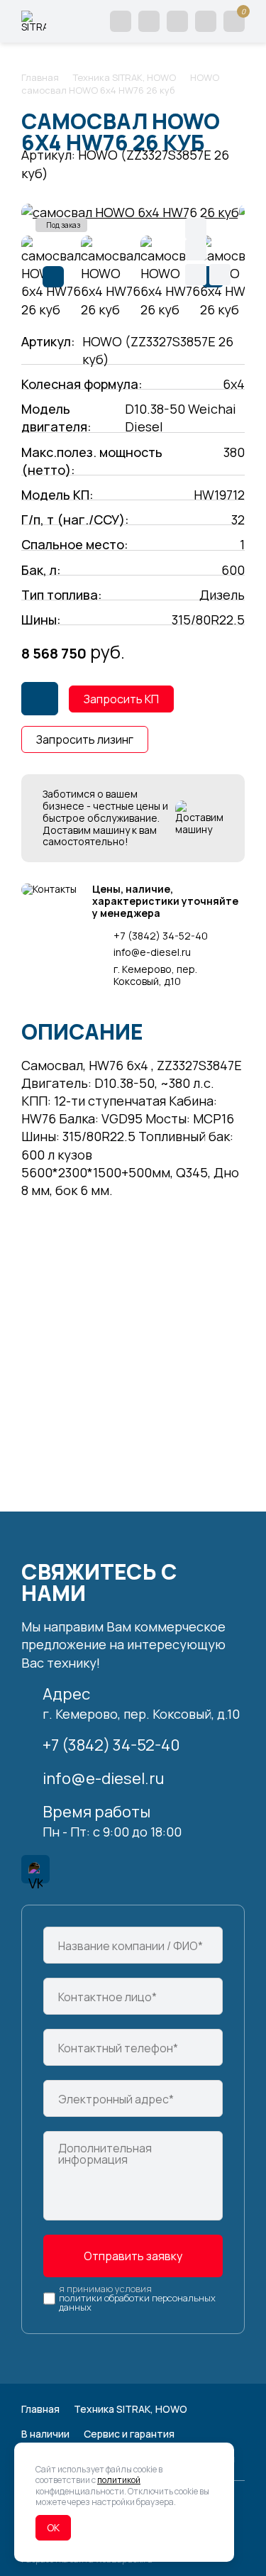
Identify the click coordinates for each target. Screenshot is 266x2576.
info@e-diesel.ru (152, 953)
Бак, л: (41, 570)
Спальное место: (75, 544)
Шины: (41, 620)
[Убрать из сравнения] (220, 275)
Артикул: (48, 341)
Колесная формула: (82, 384)
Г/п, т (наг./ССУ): (75, 519)
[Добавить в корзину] (40, 699)
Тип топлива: (62, 595)
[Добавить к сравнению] (196, 275)
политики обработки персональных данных (137, 2303)
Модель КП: (57, 495)
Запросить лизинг (85, 739)
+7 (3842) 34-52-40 (161, 936)
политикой (119, 2480)
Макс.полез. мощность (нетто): (92, 461)
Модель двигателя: (56, 418)
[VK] (35, 1869)
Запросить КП (121, 699)
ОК (53, 2527)
